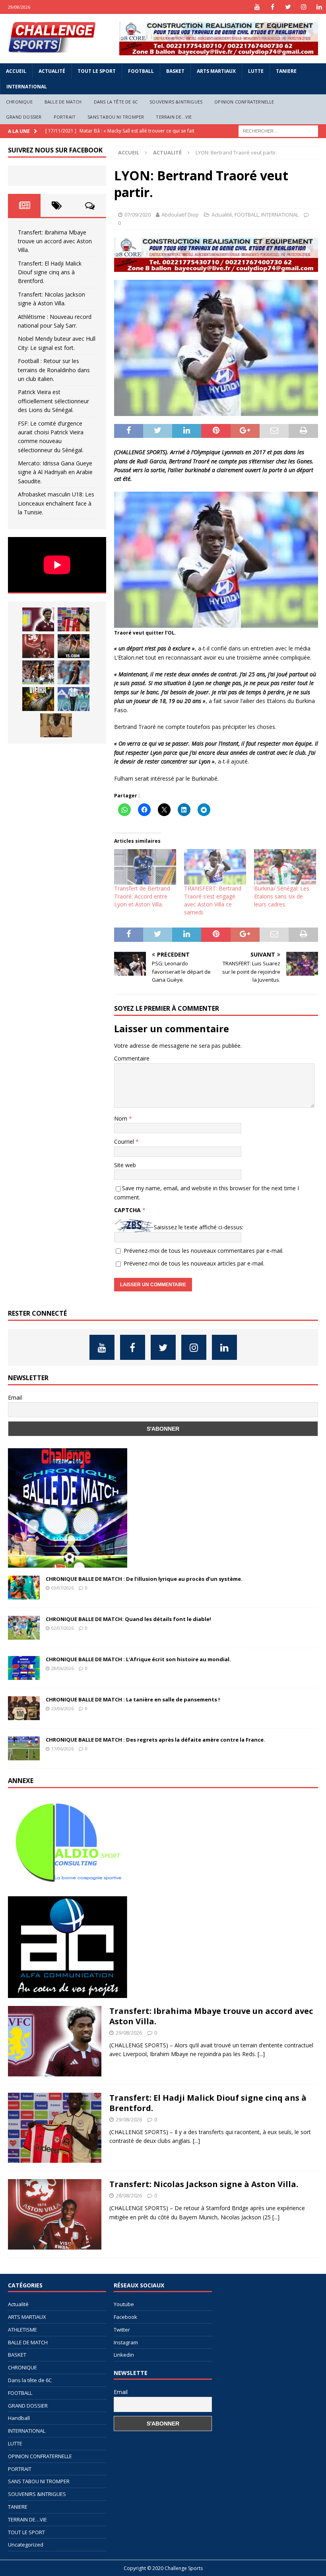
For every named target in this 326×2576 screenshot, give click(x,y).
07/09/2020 (138, 215)
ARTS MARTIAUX (216, 71)
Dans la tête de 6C (116, 102)
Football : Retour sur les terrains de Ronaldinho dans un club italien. (54, 370)
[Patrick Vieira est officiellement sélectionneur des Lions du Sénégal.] (38, 699)
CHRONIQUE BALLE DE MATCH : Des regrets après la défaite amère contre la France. (155, 1740)
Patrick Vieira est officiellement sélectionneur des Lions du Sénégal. (53, 401)
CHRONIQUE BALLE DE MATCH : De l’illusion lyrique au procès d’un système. (144, 1579)
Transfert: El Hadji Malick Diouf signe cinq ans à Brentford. (50, 272)
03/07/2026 (62, 1588)
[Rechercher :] (278, 131)
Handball (19, 2418)
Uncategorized (26, 2545)
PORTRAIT (65, 117)
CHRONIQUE (19, 102)
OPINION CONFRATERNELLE (244, 102)
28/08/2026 (129, 2195)
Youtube (124, 2304)
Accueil (16, 71)
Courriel (125, 1142)
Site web (125, 1165)
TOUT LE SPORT (97, 71)
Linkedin (124, 2355)
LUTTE (256, 71)
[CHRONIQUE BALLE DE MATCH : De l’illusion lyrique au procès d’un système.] (24, 1588)
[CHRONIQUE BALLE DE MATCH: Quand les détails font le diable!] (24, 1628)
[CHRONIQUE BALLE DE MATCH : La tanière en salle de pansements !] (24, 1708)
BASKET (175, 71)
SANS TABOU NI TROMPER (116, 117)
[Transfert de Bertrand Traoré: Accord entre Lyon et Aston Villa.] (145, 867)
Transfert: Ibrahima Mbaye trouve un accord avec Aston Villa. (55, 241)
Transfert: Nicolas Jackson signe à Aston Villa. (204, 2184)
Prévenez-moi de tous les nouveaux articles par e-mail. (194, 1263)
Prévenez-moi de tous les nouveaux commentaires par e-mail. (204, 1251)
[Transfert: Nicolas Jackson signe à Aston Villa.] (38, 646)
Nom (121, 1118)
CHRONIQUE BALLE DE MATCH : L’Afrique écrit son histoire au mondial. (138, 1659)
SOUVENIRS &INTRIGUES (176, 102)
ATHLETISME (22, 2330)
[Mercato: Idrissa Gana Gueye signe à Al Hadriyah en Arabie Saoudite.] (56, 725)
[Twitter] (288, 7)
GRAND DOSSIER (24, 117)
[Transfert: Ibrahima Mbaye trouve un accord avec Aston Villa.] (38, 619)
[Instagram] (304, 7)
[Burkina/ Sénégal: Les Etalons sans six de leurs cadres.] (285, 867)
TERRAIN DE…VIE (174, 117)
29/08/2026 (129, 2033)
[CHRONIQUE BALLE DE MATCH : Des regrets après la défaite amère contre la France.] (24, 1748)
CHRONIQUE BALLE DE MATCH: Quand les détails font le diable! (128, 1619)
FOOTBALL (141, 71)
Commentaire (132, 1058)
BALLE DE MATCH (63, 102)
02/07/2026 (62, 1628)
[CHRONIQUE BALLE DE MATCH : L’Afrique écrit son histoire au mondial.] (24, 1668)
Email (15, 1397)
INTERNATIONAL (27, 87)
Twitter (122, 2330)
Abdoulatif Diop (180, 215)
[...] (261, 2054)
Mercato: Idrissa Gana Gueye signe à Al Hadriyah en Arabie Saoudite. (55, 472)
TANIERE (286, 71)
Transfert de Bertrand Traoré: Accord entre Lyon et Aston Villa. (142, 896)
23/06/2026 (62, 1708)
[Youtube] (257, 7)
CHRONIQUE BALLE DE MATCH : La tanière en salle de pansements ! (133, 1699)
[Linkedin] (319, 7)
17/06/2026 (62, 1749)
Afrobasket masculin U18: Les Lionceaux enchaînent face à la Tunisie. (56, 503)
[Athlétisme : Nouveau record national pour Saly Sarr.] (74, 646)
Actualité (52, 71)
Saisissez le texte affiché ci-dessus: (199, 1227)
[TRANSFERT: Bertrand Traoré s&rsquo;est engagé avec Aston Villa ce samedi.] (215, 867)
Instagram (126, 2342)
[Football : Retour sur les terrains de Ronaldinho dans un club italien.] (74, 672)
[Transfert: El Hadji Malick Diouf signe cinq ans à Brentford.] (74, 619)
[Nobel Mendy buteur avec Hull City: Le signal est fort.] (38, 672)
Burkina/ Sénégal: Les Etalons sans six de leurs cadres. (282, 896)
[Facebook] (273, 7)
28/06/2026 (62, 1668)
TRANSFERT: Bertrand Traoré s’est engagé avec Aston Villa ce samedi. (213, 900)
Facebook (125, 2317)
